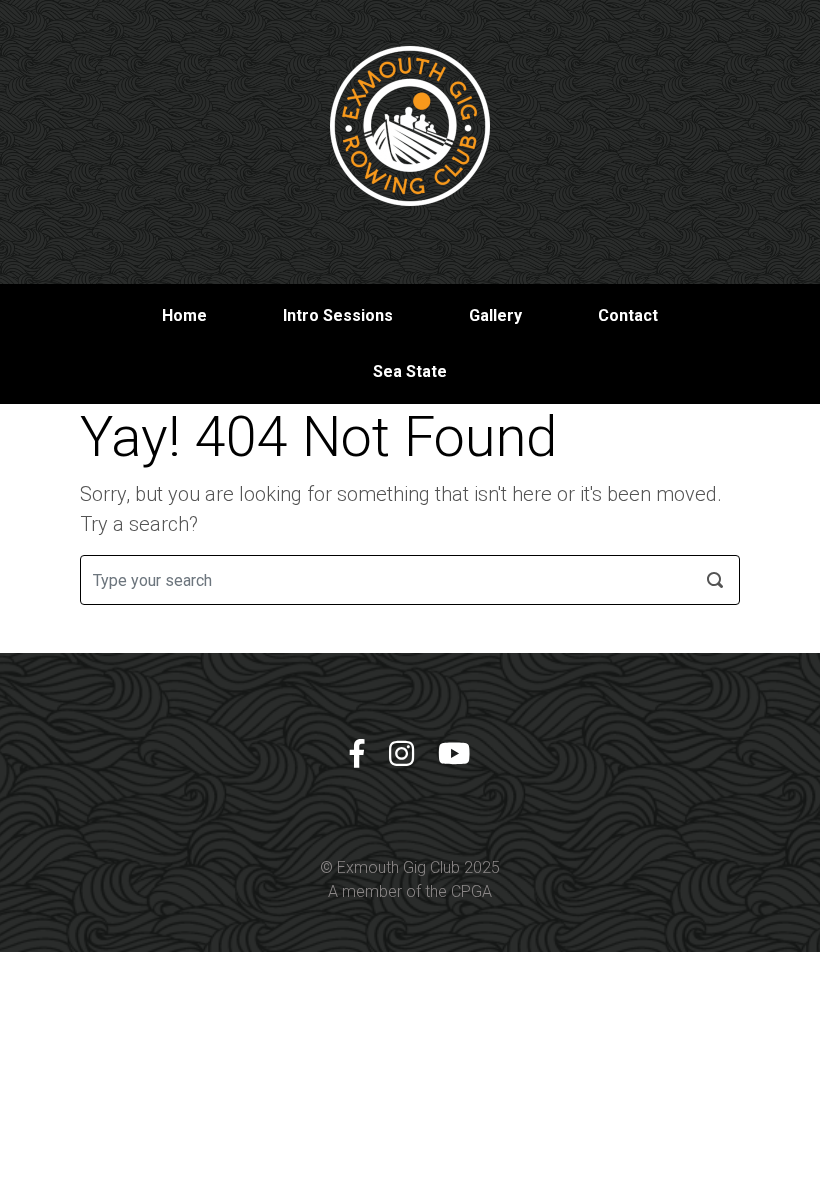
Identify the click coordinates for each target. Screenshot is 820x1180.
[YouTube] (454, 754)
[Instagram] (401, 754)
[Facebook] (357, 754)
